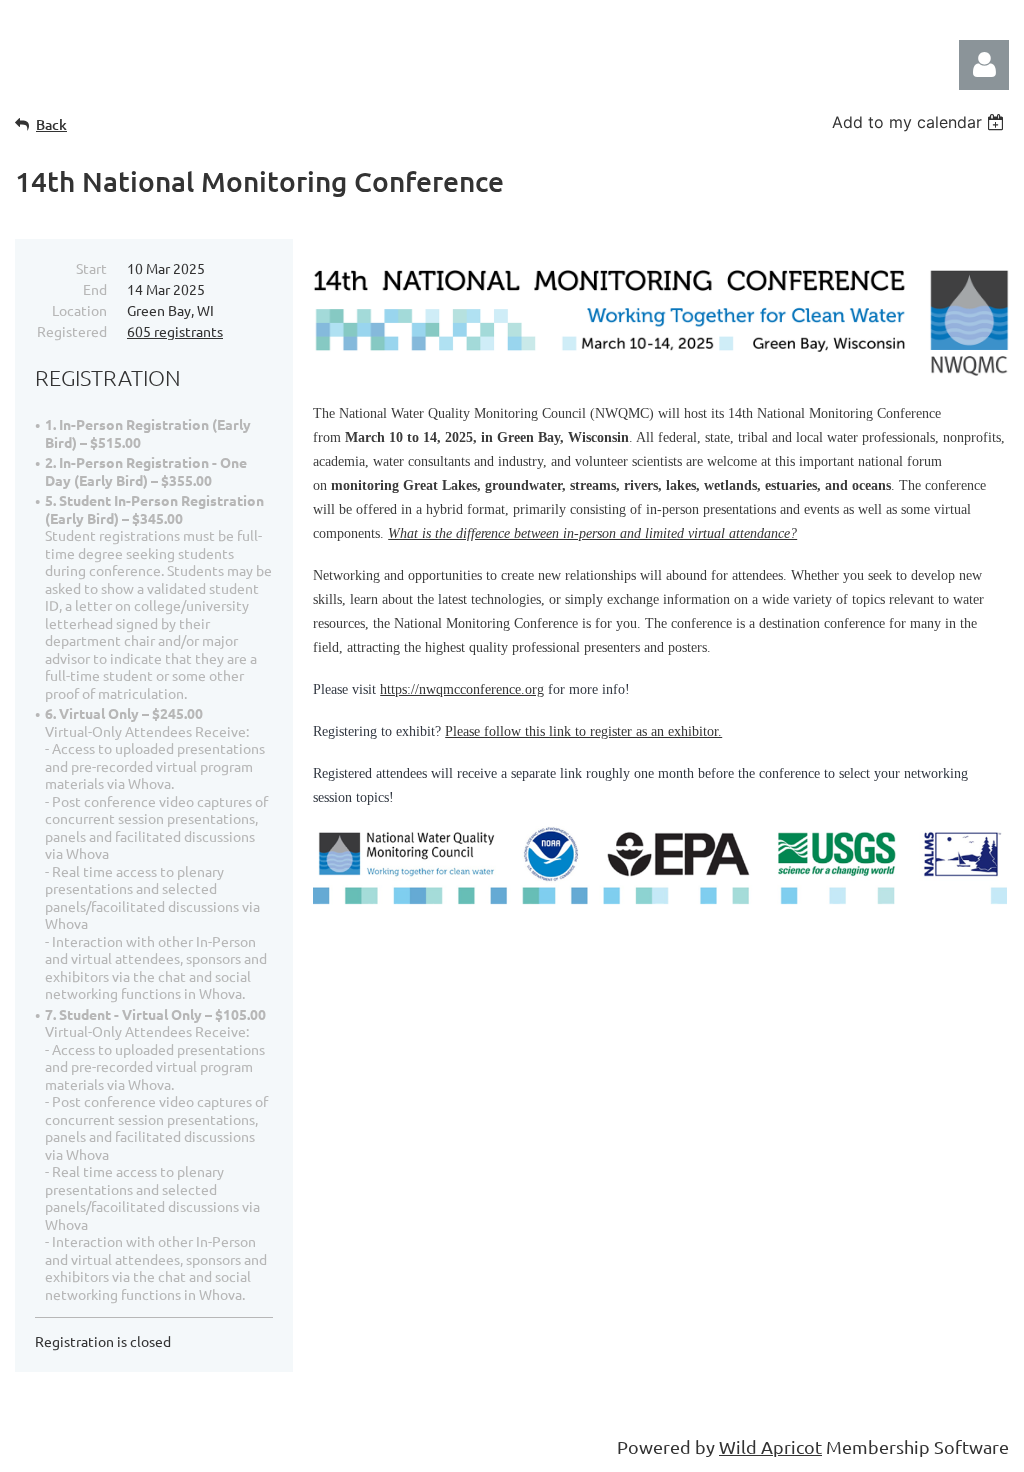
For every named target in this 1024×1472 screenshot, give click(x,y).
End (95, 289)
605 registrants (175, 331)
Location (79, 310)
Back (51, 124)
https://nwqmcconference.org (462, 689)
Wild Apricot (770, 1446)
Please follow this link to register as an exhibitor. (583, 731)
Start (91, 268)
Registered (72, 331)
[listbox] (920, 122)
